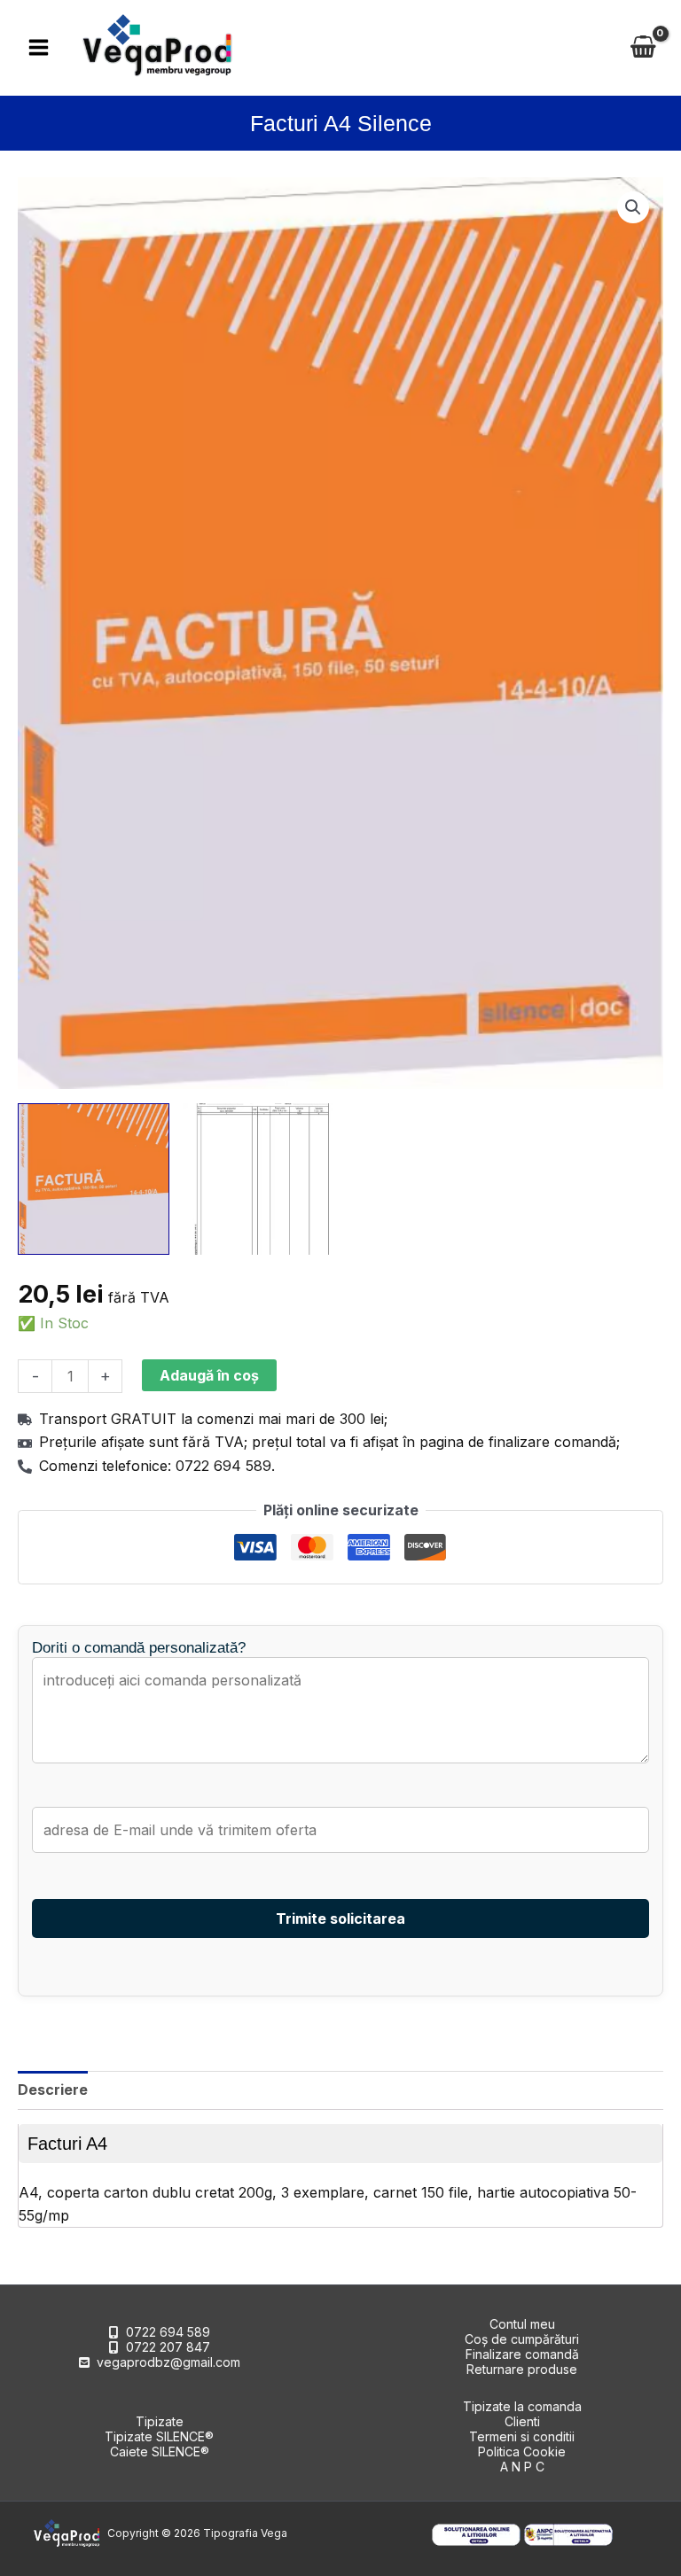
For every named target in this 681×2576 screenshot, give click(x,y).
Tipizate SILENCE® (159, 2436)
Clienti (522, 2421)
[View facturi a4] (94, 1179)
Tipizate (160, 2421)
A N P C (522, 2467)
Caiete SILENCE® (160, 2451)
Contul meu (522, 2324)
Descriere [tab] (53, 2090)
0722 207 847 (168, 2347)
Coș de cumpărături (522, 2339)
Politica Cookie (522, 2451)
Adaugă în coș (209, 1375)
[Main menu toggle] (39, 47)
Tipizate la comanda (522, 2406)
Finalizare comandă (522, 2354)
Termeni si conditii (522, 2436)
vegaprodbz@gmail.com (168, 2362)
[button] (633, 207)
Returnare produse (522, 2369)
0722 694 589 (168, 2332)
